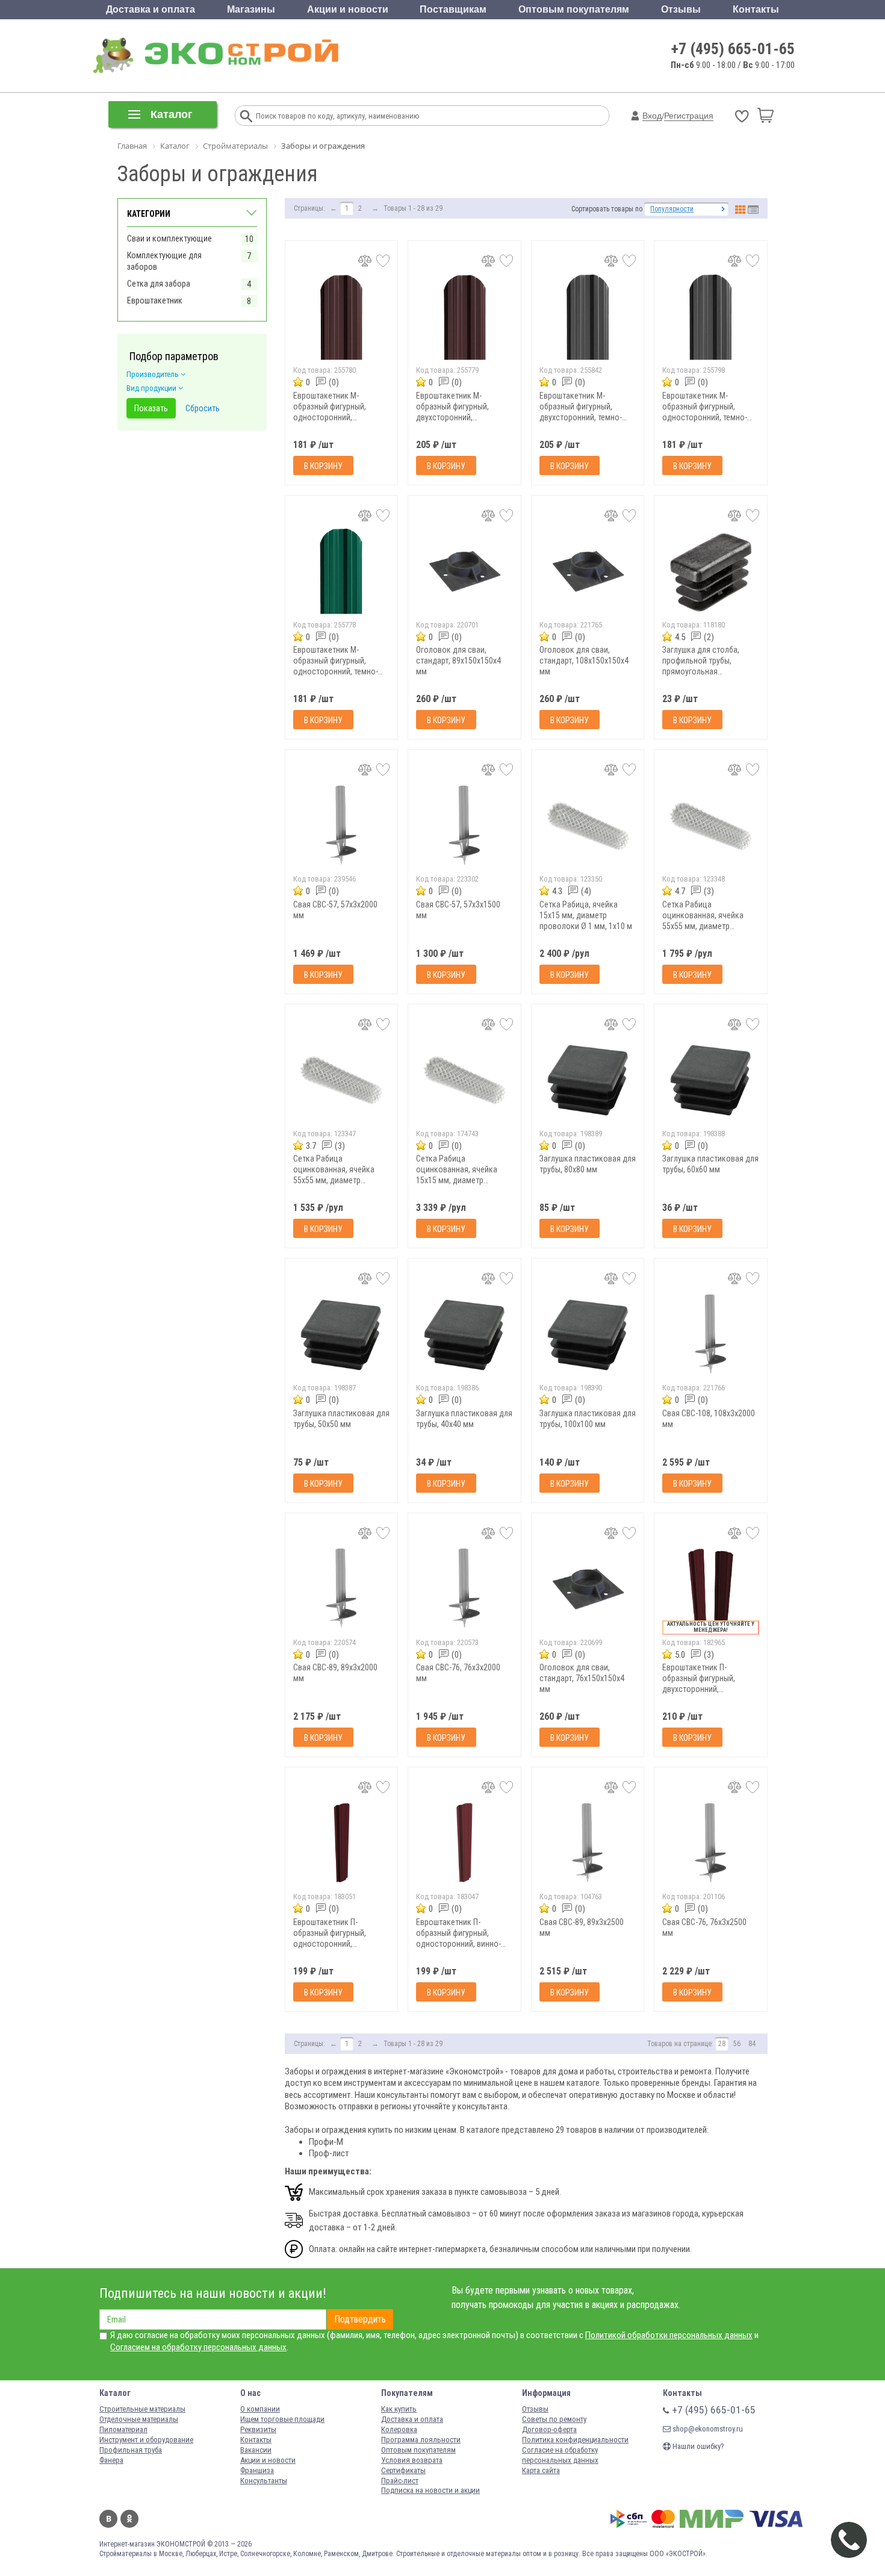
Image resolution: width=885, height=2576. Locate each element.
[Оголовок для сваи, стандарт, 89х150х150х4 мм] (464, 571)
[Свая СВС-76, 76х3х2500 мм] (711, 1843)
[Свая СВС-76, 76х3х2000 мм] (464, 1589)
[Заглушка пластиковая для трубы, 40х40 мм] (464, 1334)
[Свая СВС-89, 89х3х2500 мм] (588, 1843)
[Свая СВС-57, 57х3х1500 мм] (464, 825)
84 (752, 2044)
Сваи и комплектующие (169, 238)
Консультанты (264, 2481)
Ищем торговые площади (282, 2419)
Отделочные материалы (139, 2419)
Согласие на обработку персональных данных (560, 2455)
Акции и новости (348, 9)
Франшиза (257, 2470)
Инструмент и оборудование (146, 2440)
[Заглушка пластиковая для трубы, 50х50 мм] (342, 1334)
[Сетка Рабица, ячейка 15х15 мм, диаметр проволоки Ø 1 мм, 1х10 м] (588, 825)
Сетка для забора (159, 284)
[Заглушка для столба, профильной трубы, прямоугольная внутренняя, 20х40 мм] (711, 571)
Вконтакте (108, 2519)
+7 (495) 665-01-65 (733, 49)
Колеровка (399, 2429)
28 (722, 2044)
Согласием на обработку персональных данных (198, 2347)
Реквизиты (258, 2429)
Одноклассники (129, 2519)
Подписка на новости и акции (430, 2490)
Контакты (756, 9)
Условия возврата (412, 2460)
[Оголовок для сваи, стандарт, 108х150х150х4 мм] (588, 571)
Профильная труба (131, 2450)
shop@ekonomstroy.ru (707, 2429)
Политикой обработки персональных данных (669, 2335)
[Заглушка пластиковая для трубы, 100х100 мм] (588, 1334)
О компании (260, 2409)
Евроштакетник (155, 300)
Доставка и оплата (151, 9)
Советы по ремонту (554, 2419)
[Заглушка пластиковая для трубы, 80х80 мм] (588, 1080)
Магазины (251, 9)
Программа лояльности (421, 2440)
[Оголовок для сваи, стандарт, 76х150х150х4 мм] (588, 1589)
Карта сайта (541, 2470)
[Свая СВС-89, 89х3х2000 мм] (342, 1589)
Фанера (111, 2460)
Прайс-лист (400, 2481)
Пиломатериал (123, 2429)
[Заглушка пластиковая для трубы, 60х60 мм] (711, 1080)
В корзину (323, 466)
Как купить (399, 2409)
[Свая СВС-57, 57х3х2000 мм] (342, 825)
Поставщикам (453, 9)
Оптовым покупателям (574, 9)
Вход (652, 116)
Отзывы (681, 9)
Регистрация (689, 116)
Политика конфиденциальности (575, 2440)
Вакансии (256, 2450)
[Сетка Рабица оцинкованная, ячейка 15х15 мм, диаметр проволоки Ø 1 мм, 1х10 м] (464, 1080)
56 (737, 2044)
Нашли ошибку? (697, 2446)
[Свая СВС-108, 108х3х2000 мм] (711, 1334)
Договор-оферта (549, 2429)
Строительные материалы (142, 2409)
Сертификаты (403, 2470)
